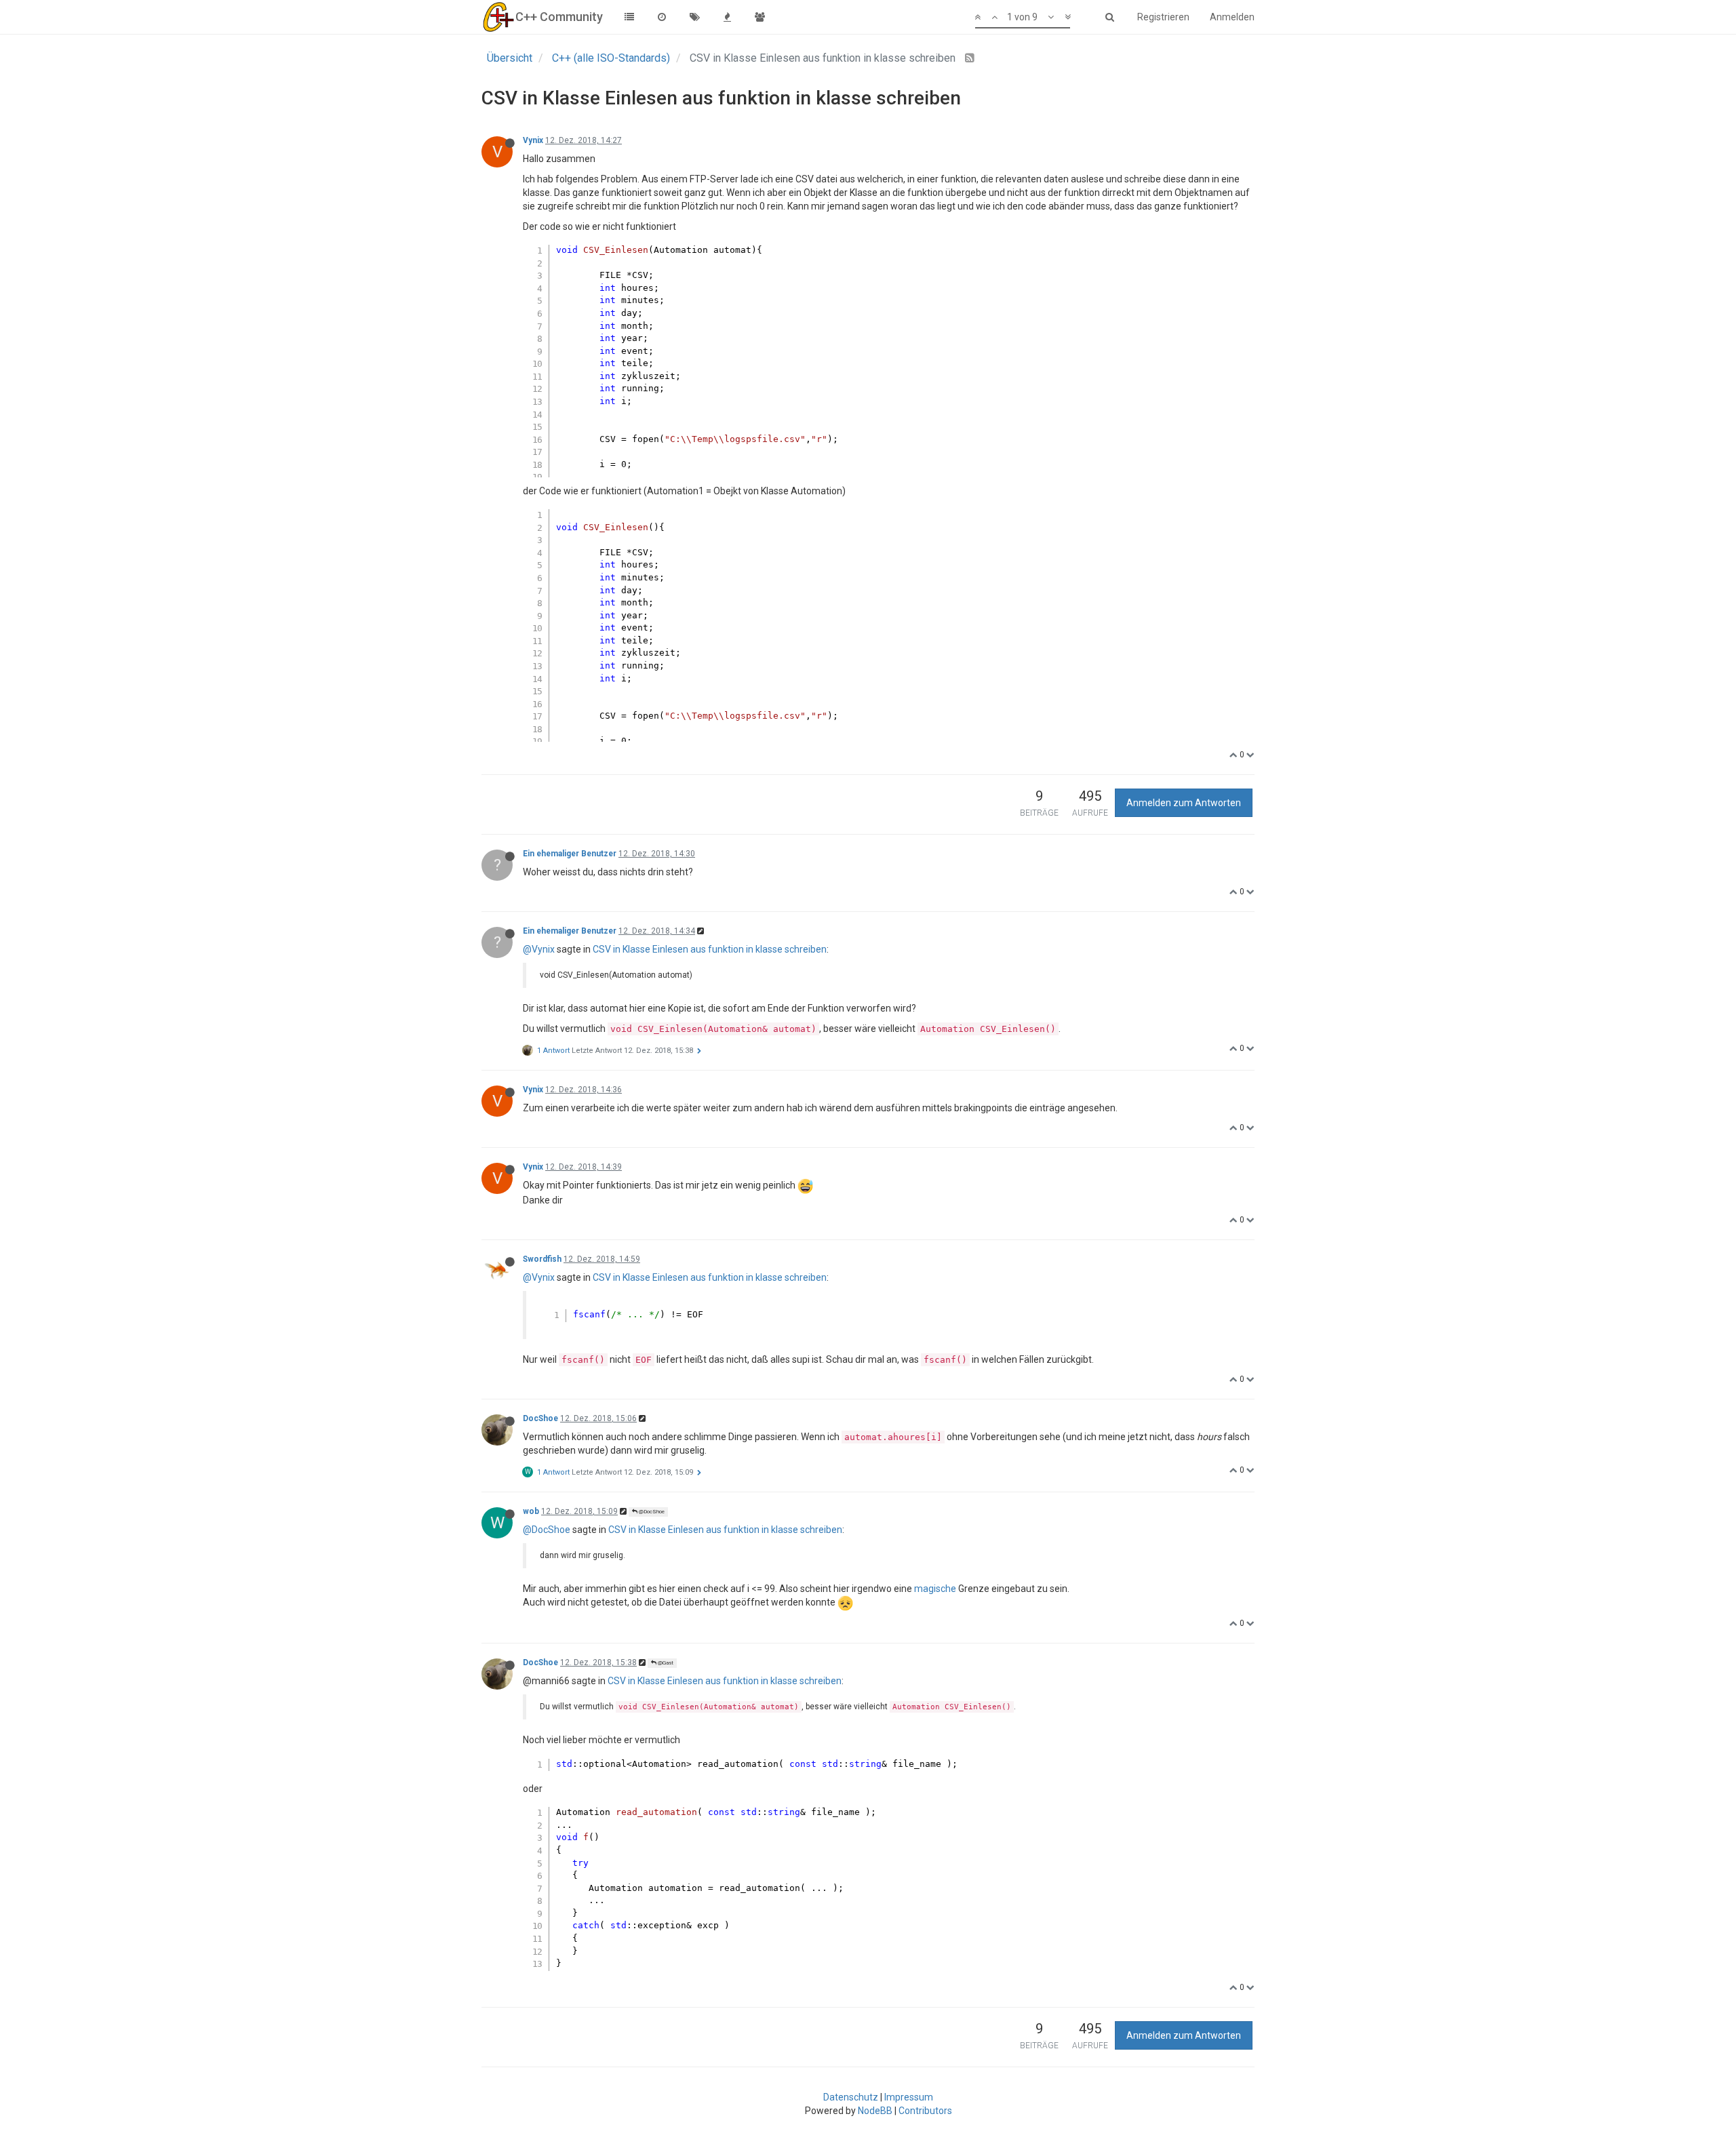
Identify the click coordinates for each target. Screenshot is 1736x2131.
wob (531, 1511)
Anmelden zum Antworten (1184, 803)
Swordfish (542, 1259)
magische (935, 1589)
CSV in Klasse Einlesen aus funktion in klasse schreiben (710, 949)
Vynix (533, 140)
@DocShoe (651, 1512)
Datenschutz (851, 2097)
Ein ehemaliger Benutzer (570, 854)
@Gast (665, 1663)
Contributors (925, 2111)
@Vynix (539, 949)
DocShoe (540, 1418)
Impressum (909, 2097)
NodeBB (875, 2111)
